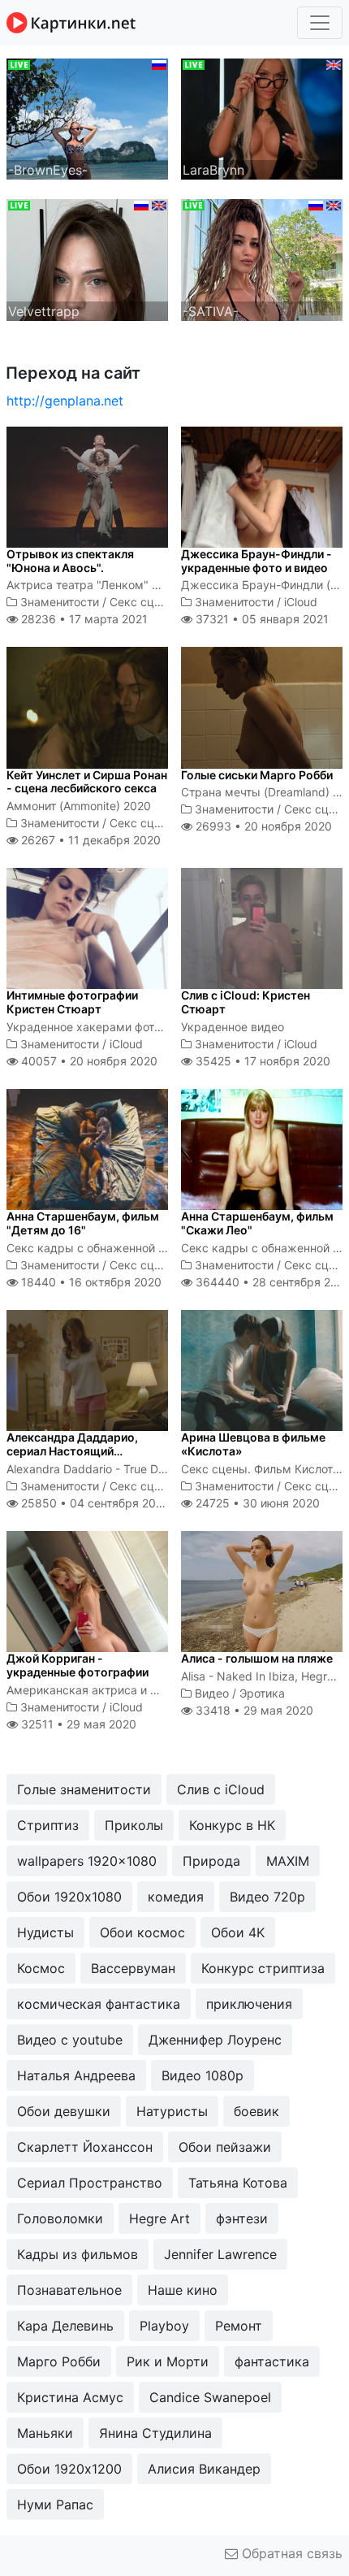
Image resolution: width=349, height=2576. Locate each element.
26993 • (262, 826)
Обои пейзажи (225, 2147)
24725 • (256, 1503)
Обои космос (142, 1932)
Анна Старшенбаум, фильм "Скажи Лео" (257, 1223)
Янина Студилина (155, 2433)
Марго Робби (59, 2361)
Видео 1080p (203, 2075)
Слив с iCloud (221, 1789)
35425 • (261, 1061)
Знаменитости (60, 602)
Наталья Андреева (76, 2075)
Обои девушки (64, 2111)
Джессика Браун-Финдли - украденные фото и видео (256, 561)
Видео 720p (267, 1897)
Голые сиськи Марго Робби (257, 775)
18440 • (90, 1282)
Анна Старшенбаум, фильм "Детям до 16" (83, 1223)
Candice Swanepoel (210, 2397)
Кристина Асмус (70, 2397)
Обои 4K (238, 1932)
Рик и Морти (168, 2361)
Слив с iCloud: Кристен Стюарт (246, 1002)
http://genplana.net (65, 401)
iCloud (301, 602)
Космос (41, 1968)
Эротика (262, 1693)
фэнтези (242, 2218)
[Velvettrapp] (87, 258)
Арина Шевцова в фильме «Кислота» (253, 1444)
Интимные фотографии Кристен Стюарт (72, 1002)
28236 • (83, 619)
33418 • (253, 1710)
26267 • (89, 840)
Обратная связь (290, 2553)
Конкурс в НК (232, 1825)
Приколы (134, 1825)
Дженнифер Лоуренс (215, 2040)
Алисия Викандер (204, 2469)
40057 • (88, 1061)
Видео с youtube (70, 2040)
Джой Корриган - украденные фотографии (78, 1665)
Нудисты (45, 1932)
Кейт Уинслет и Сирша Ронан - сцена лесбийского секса (87, 782)
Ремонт (239, 2326)
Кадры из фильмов (78, 2254)
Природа (211, 1861)
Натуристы (172, 2111)
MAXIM (288, 1861)
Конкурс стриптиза (263, 1968)
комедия (176, 1897)
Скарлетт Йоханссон (85, 2147)
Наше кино (183, 2290)
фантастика (272, 2361)
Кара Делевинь (65, 2326)
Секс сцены (143, 602)
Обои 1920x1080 (69, 1897)
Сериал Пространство (90, 2183)
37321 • (261, 619)
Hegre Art (159, 2218)
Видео (212, 1693)
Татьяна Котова (238, 2183)
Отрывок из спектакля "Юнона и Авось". (70, 561)
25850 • (94, 1503)
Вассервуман (133, 1968)
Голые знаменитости (84, 1789)
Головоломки (60, 2218)
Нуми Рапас (55, 2504)
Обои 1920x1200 (69, 2469)
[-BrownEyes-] (87, 118)
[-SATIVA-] (262, 258)
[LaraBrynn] (262, 118)
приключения (249, 2004)
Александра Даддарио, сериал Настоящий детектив (72, 1451)
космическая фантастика (99, 2004)
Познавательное (69, 2290)
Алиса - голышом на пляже (257, 1658)
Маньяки (45, 2433)
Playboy (164, 2326)
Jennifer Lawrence (220, 2254)
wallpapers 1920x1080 (87, 1861)
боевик (256, 2111)
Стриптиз (48, 1825)
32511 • (77, 1724)
